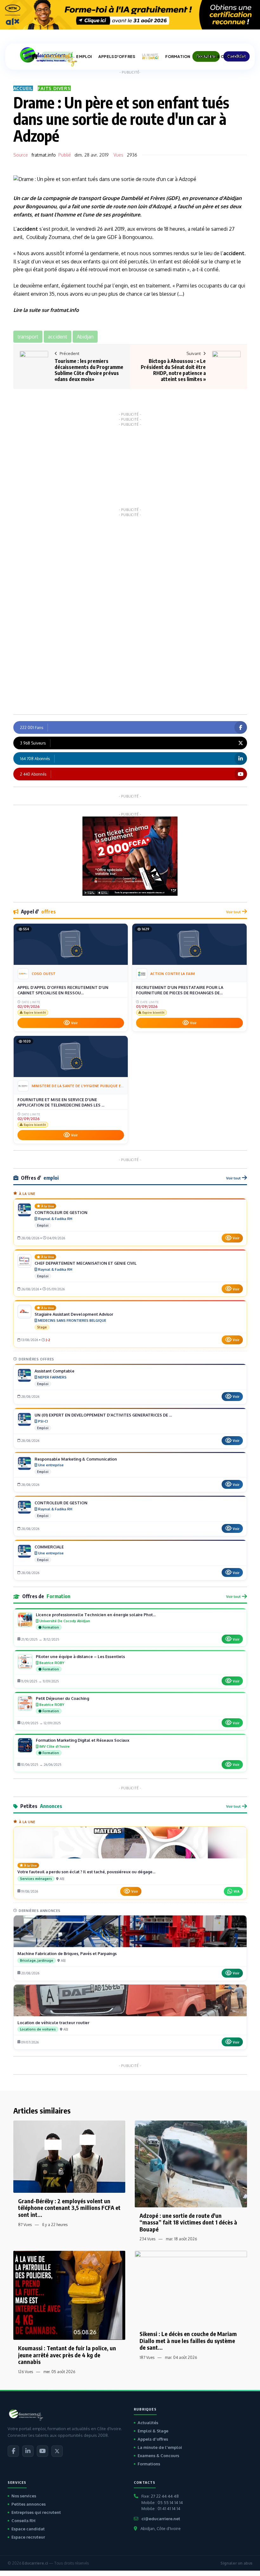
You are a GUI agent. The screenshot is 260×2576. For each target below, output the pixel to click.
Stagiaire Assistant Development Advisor (74, 1314)
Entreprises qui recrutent (36, 2512)
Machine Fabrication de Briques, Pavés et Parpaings (67, 1953)
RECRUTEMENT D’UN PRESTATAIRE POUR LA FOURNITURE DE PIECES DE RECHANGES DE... (180, 990)
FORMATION (178, 57)
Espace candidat (28, 2529)
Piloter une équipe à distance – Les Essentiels (80, 1656)
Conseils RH (23, 2521)
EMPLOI (84, 57)
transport (90, 198)
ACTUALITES (57, 57)
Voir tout (233, 912)
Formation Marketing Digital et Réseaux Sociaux (83, 1740)
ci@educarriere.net (161, 2519)
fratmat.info (44, 155)
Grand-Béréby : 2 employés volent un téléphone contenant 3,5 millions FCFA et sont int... (69, 2208)
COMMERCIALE (49, 1547)
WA (237, 1891)
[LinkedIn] (28, 2451)
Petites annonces (29, 2504)
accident (27, 229)
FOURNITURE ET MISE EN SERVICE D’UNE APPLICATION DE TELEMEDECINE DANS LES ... (61, 1102)
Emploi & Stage (153, 2431)
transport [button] (28, 337)
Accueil (23, 88)
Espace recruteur (28, 2537)
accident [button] (58, 337)
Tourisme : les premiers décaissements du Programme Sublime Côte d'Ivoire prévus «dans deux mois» (89, 370)
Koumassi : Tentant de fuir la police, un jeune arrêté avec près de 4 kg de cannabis (67, 2355)
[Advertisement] (130, 466)
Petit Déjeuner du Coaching (62, 1698)
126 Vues (26, 2372)
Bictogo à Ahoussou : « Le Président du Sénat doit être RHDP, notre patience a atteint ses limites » (173, 370)
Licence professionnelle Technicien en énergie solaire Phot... (96, 1615)
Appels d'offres (153, 2439)
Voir (74, 1023)
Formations (149, 2464)
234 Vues (147, 2239)
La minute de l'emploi (160, 2447)
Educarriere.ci (35, 2563)
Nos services (24, 2496)
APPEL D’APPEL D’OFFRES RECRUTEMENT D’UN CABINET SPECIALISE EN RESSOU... (63, 990)
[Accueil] (35, 56)
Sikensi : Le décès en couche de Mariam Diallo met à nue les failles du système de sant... (188, 2340)
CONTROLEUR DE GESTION (61, 1212)
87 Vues (25, 2225)
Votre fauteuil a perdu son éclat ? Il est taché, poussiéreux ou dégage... (86, 1872)
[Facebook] (13, 2451)
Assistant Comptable (55, 1371)
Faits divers (54, 88)
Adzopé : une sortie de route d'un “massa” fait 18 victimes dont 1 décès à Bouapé (188, 2222)
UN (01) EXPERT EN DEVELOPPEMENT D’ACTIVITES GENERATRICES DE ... (103, 1415)
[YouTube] (42, 2451)
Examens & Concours (158, 2456)
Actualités (148, 2423)
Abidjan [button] (85, 337)
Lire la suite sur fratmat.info (46, 310)
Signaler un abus (236, 2563)
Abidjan (232, 198)
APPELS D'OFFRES (117, 57)
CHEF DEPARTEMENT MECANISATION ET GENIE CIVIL (86, 1263)
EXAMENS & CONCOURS (221, 57)
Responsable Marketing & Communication (76, 1459)
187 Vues (147, 2357)
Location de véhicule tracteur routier (53, 2023)
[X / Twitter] (57, 2451)
